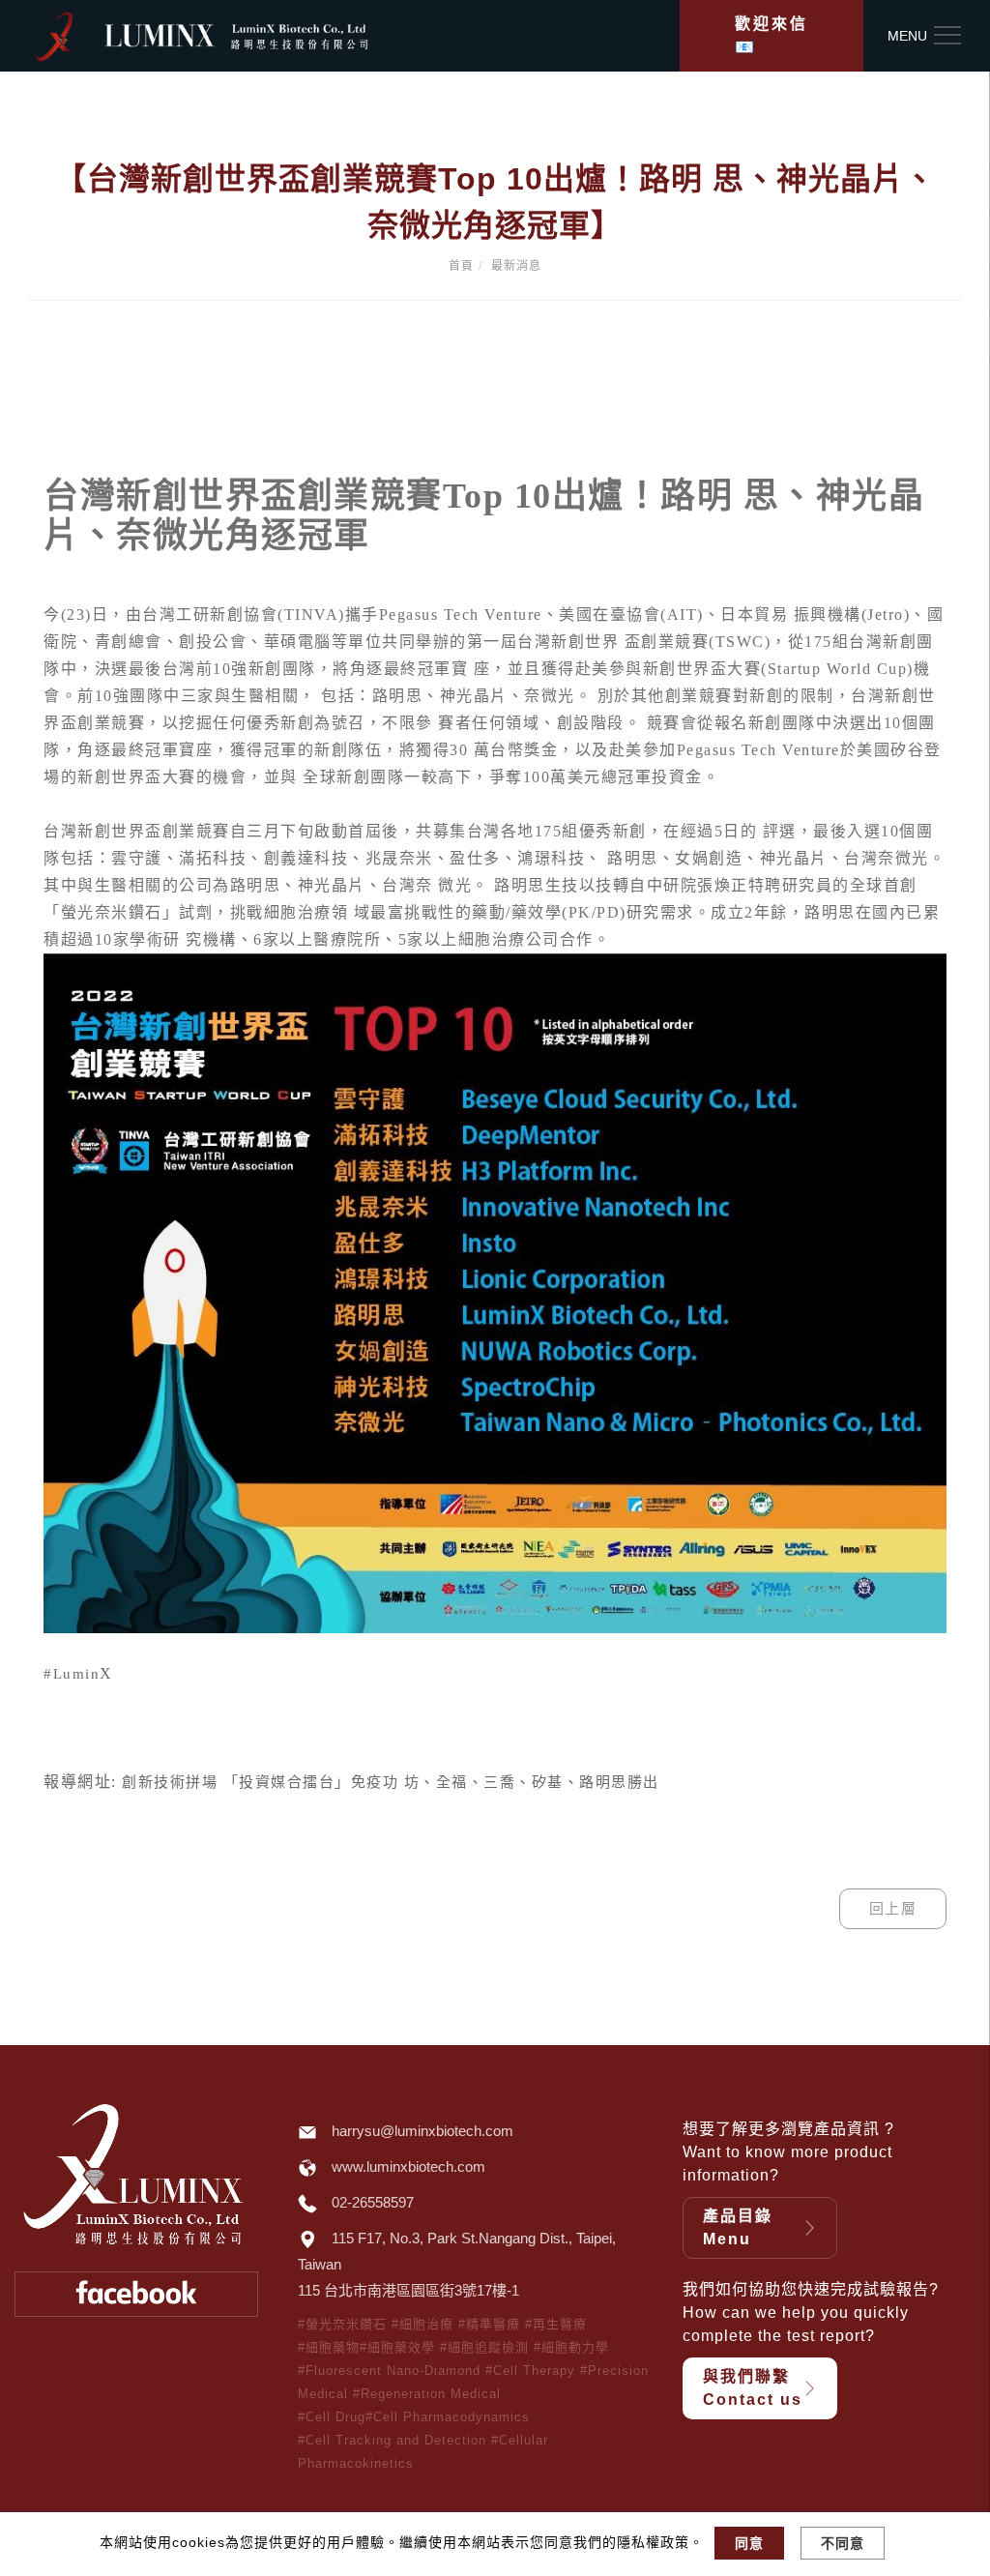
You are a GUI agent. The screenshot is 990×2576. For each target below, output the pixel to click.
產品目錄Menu (738, 2227)
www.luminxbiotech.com (408, 2166)
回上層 (893, 1908)
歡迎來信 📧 (772, 35)
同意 (749, 2543)
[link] (72, 1674)
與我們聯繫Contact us (753, 2388)
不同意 (843, 2543)
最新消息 (516, 266)
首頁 (461, 266)
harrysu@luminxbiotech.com (422, 2131)
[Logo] (237, 34)
